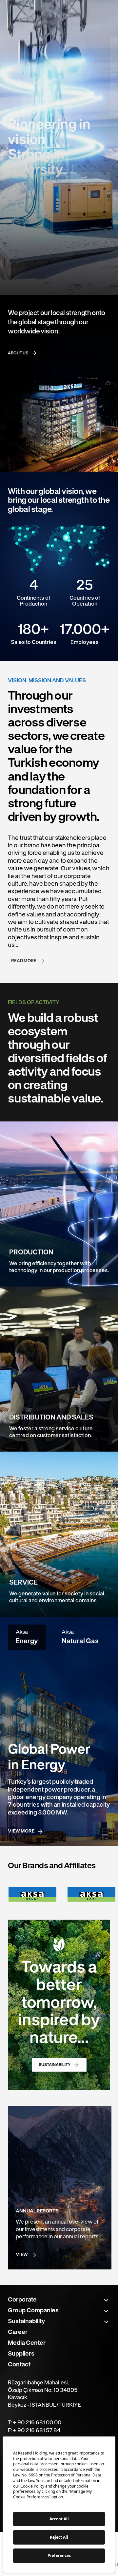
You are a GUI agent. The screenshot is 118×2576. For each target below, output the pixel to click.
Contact (19, 2365)
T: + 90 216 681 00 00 (35, 2423)
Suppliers (21, 2354)
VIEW (22, 2255)
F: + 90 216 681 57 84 (34, 2431)
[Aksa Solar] (32, 1894)
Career (18, 2332)
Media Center (27, 2343)
